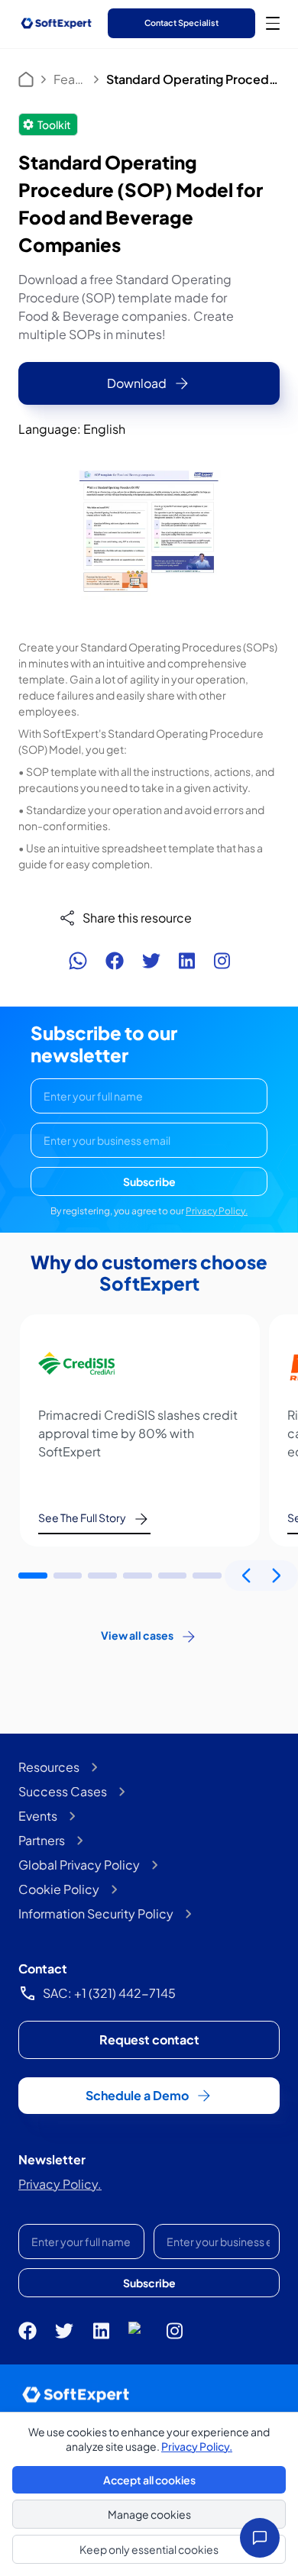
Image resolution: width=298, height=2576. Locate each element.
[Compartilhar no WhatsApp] (78, 961)
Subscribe (149, 1181)
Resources (49, 1767)
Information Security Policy (96, 1913)
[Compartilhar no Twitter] (151, 961)
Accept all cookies (149, 2480)
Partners (42, 1840)
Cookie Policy (59, 1889)
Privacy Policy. (217, 1211)
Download (137, 383)
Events (38, 1816)
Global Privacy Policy (79, 1865)
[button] (33, 1576)
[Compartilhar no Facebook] (115, 961)
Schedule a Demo (137, 2095)
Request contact (149, 2039)
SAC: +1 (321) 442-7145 (109, 1993)
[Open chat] (260, 2538)
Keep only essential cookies (149, 2549)
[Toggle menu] (273, 23)
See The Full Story (82, 1517)
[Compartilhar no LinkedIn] (187, 961)
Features (70, 79)
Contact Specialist (181, 23)
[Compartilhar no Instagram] (222, 961)
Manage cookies (149, 2514)
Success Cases (63, 1791)
